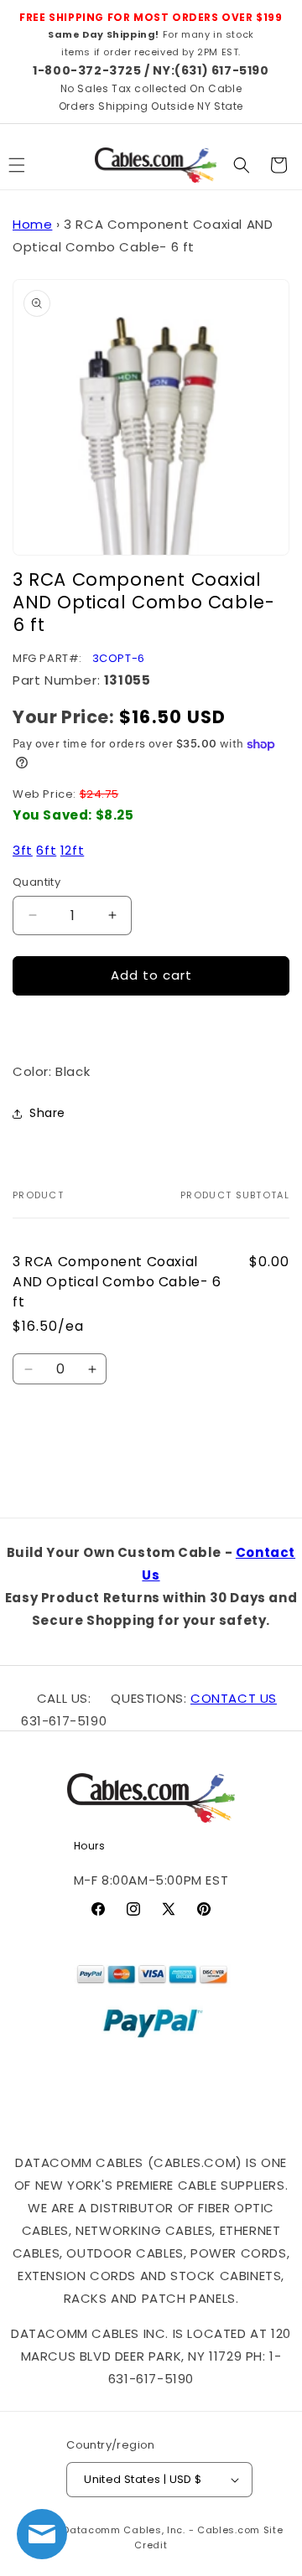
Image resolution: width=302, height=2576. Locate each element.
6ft (46, 850)
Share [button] (47, 1113)
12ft (72, 850)
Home (32, 224)
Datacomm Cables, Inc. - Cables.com (161, 2530)
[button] (242, 165)
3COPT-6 (119, 658)
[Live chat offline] (42, 2534)
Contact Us (234, 1698)
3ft (23, 850)
